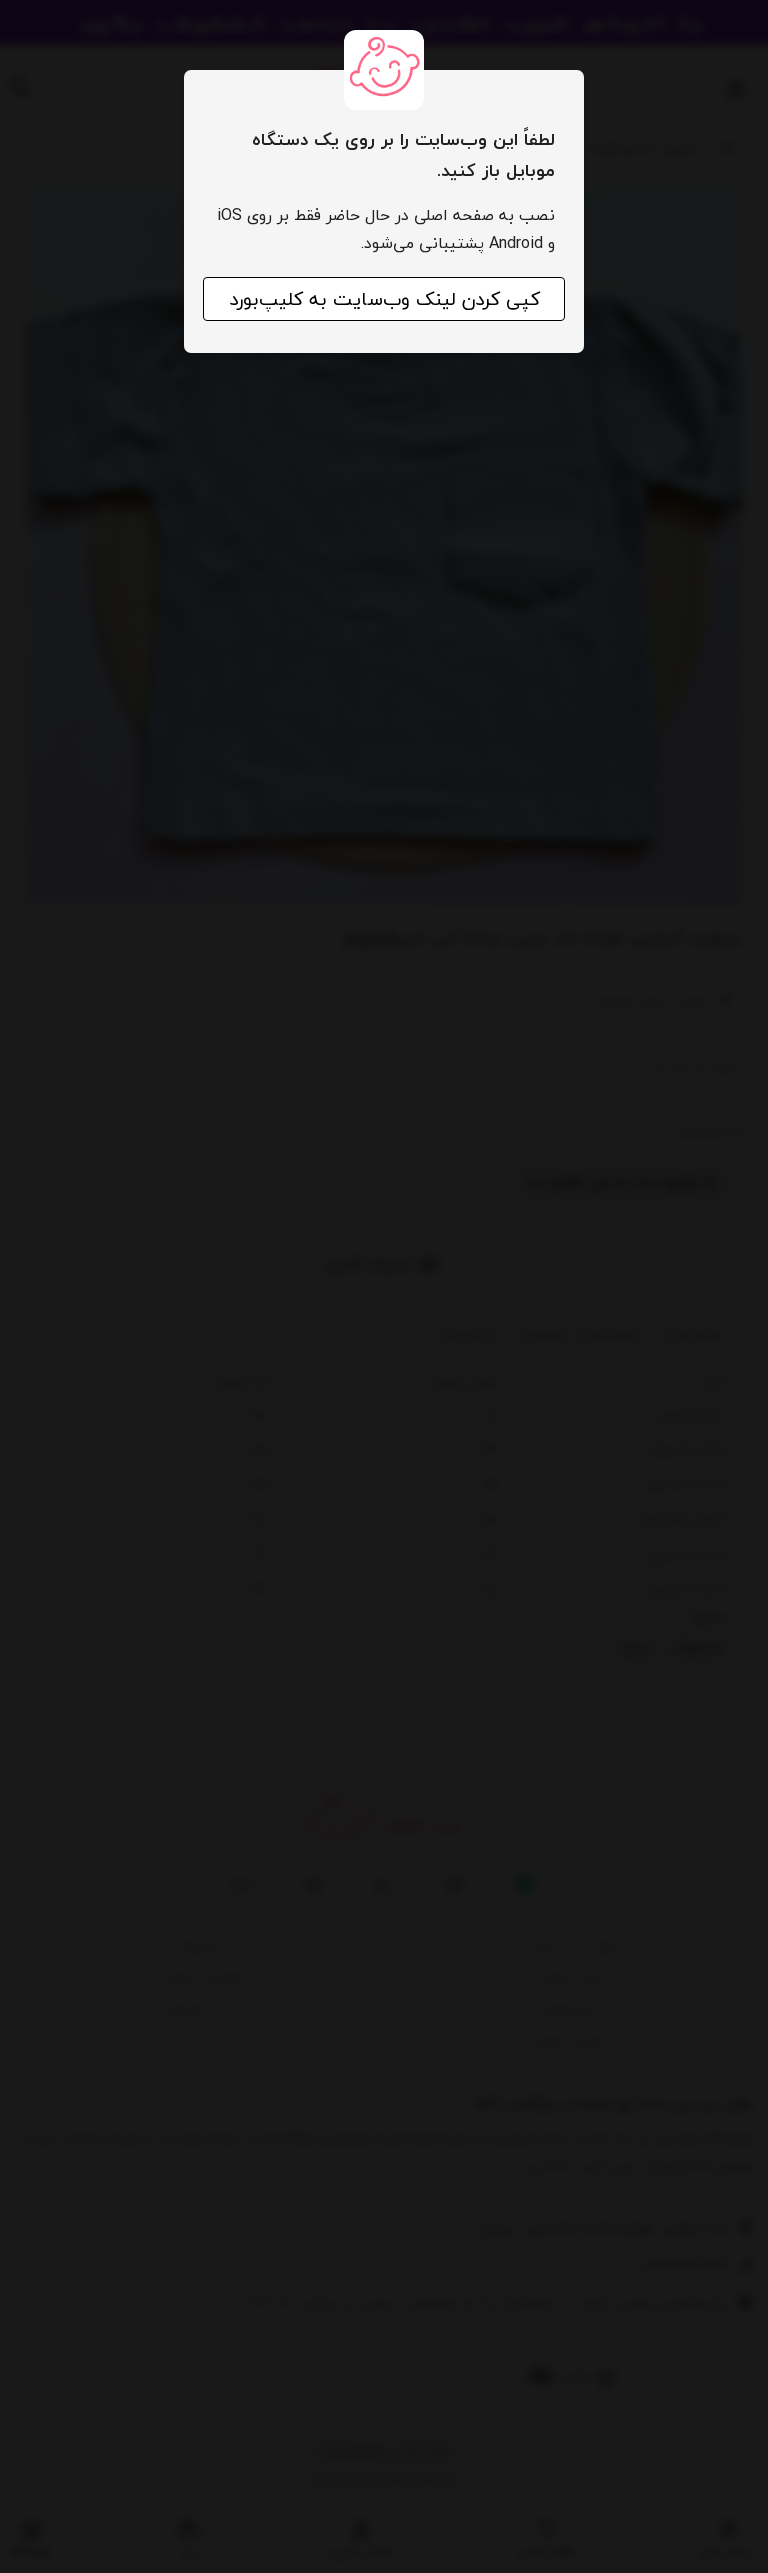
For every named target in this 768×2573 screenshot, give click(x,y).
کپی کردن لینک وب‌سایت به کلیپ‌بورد (384, 299)
